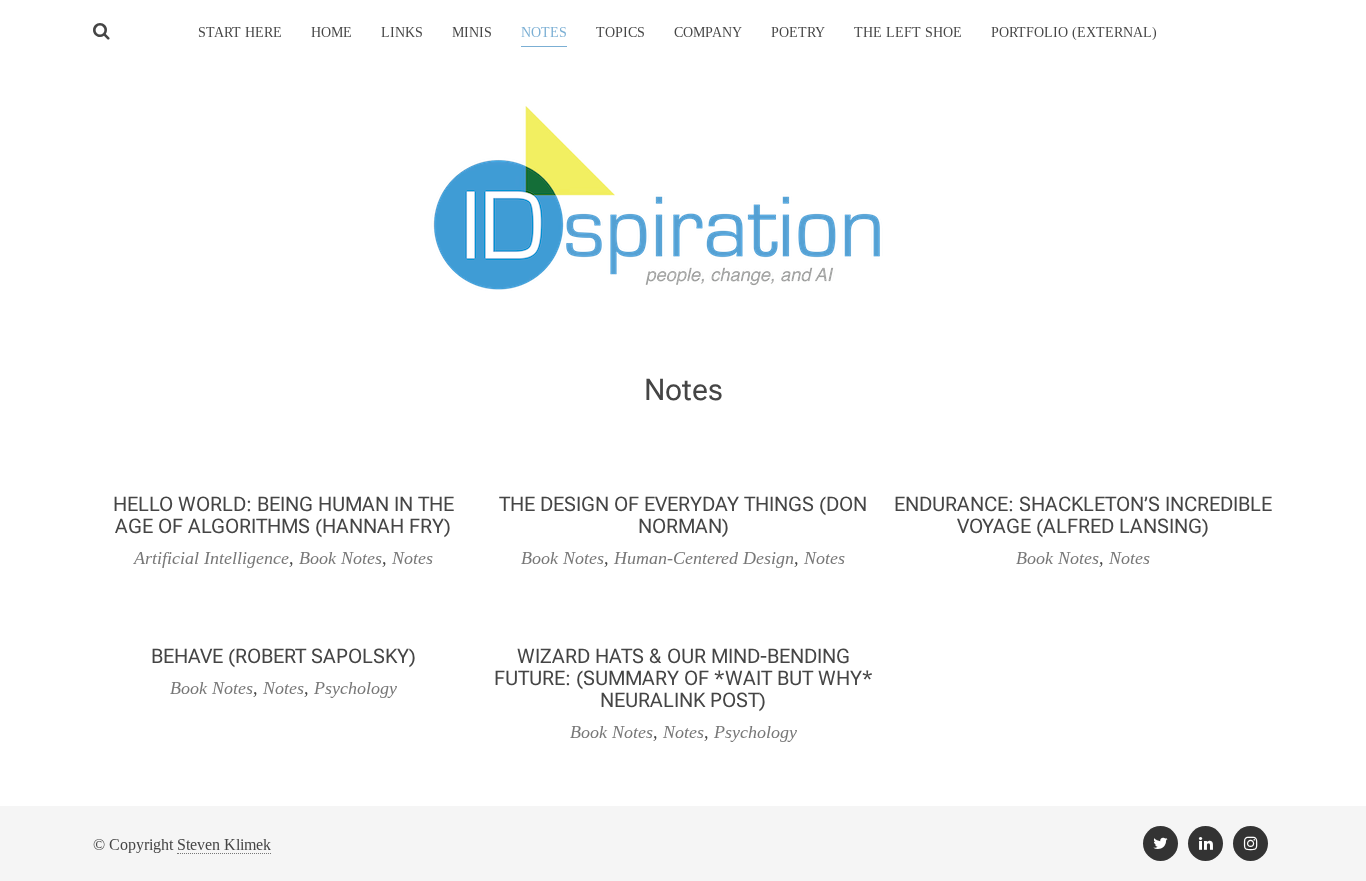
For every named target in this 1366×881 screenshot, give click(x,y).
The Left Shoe (908, 32)
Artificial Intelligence (211, 558)
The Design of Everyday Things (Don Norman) (683, 515)
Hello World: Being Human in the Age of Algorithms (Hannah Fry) (283, 515)
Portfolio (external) (1074, 32)
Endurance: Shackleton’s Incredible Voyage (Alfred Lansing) (1083, 515)
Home (331, 32)
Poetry (798, 32)
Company (708, 32)
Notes (412, 558)
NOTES (544, 32)
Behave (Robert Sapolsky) (283, 656)
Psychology (355, 688)
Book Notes (340, 558)
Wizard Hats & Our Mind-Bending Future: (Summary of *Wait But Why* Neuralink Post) (683, 678)
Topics (620, 32)
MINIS (472, 32)
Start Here (240, 32)
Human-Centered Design (704, 558)
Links (402, 32)
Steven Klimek (224, 844)
